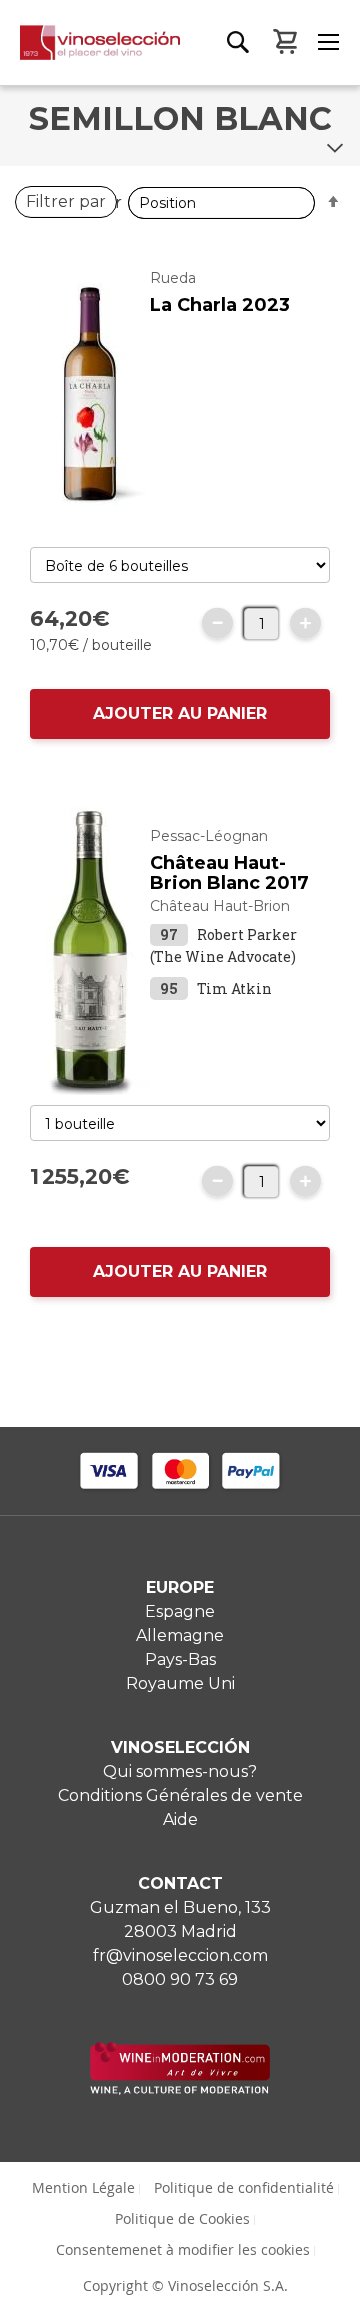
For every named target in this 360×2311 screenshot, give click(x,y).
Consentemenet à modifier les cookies (183, 2249)
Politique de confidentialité (244, 2187)
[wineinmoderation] (180, 2089)
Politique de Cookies (182, 2218)
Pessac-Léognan (209, 836)
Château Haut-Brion (220, 906)
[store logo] (90, 55)
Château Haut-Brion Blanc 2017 (229, 873)
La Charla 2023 (220, 305)
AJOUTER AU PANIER (180, 713)
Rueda (173, 278)
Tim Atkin (234, 988)
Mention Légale (83, 2187)
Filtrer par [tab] (66, 201)
